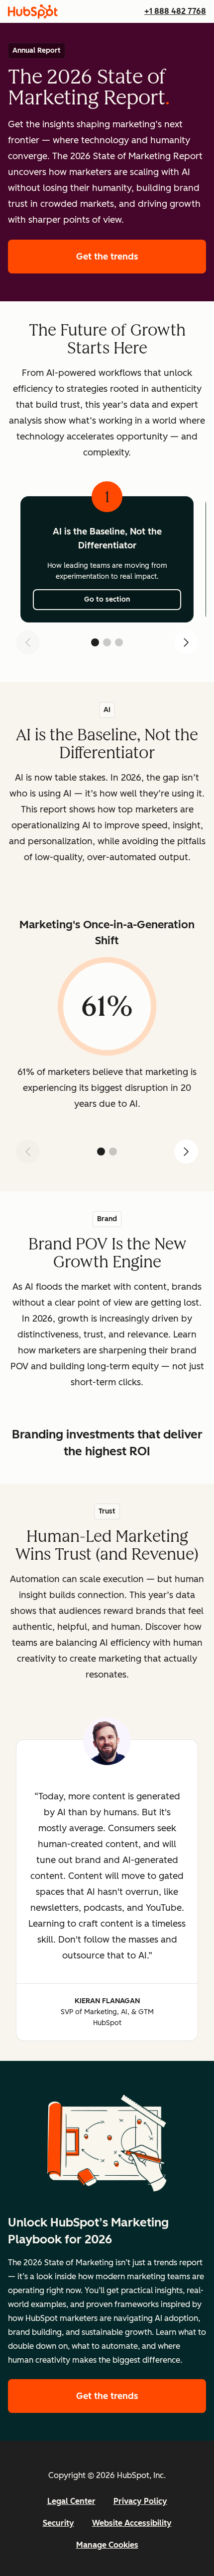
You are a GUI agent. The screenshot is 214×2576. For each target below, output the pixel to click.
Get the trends (141, 257)
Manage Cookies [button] (107, 2545)
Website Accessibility (132, 2523)
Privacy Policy (140, 2501)
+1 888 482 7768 (175, 11)
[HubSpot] (33, 11)
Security (58, 2523)
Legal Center (71, 2501)
